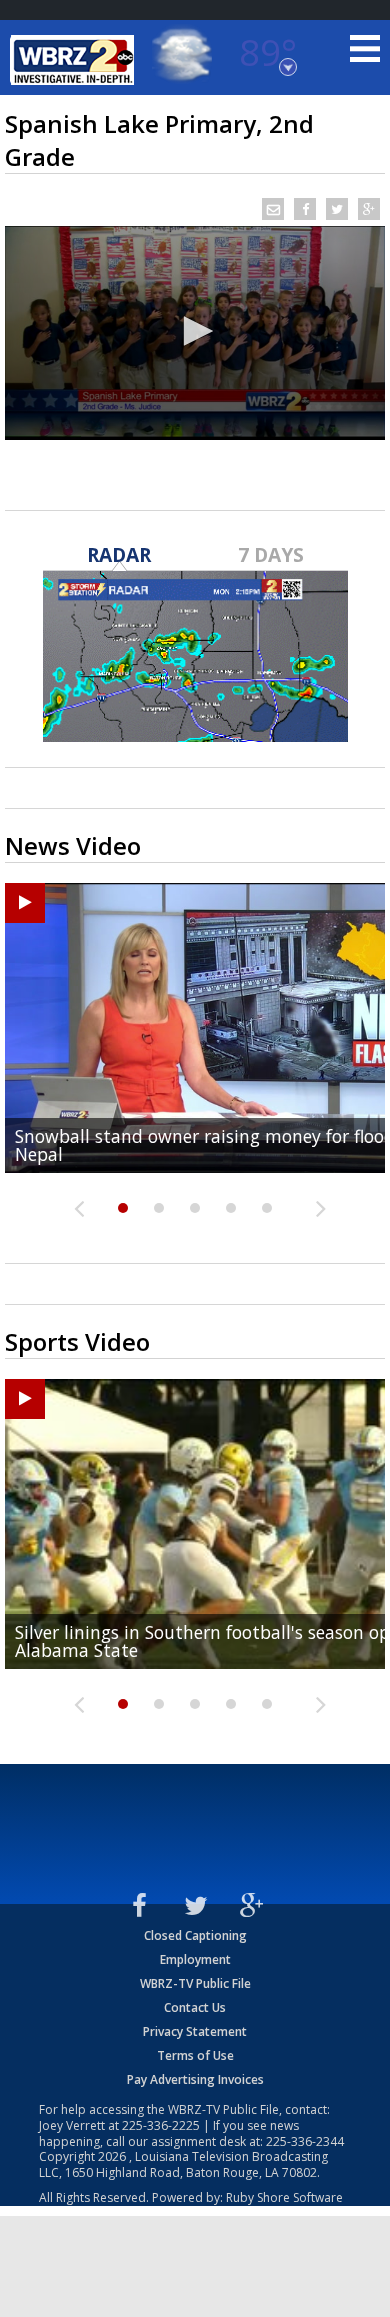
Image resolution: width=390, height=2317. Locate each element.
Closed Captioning (195, 1935)
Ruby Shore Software (284, 2197)
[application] (195, 333)
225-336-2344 (305, 2141)
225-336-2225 (161, 2125)
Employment (195, 1959)
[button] (195, 331)
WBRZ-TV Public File (195, 1983)
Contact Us (195, 2007)
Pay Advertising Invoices (195, 2079)
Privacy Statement (195, 2031)
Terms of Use (195, 2055)
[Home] (75, 60)
